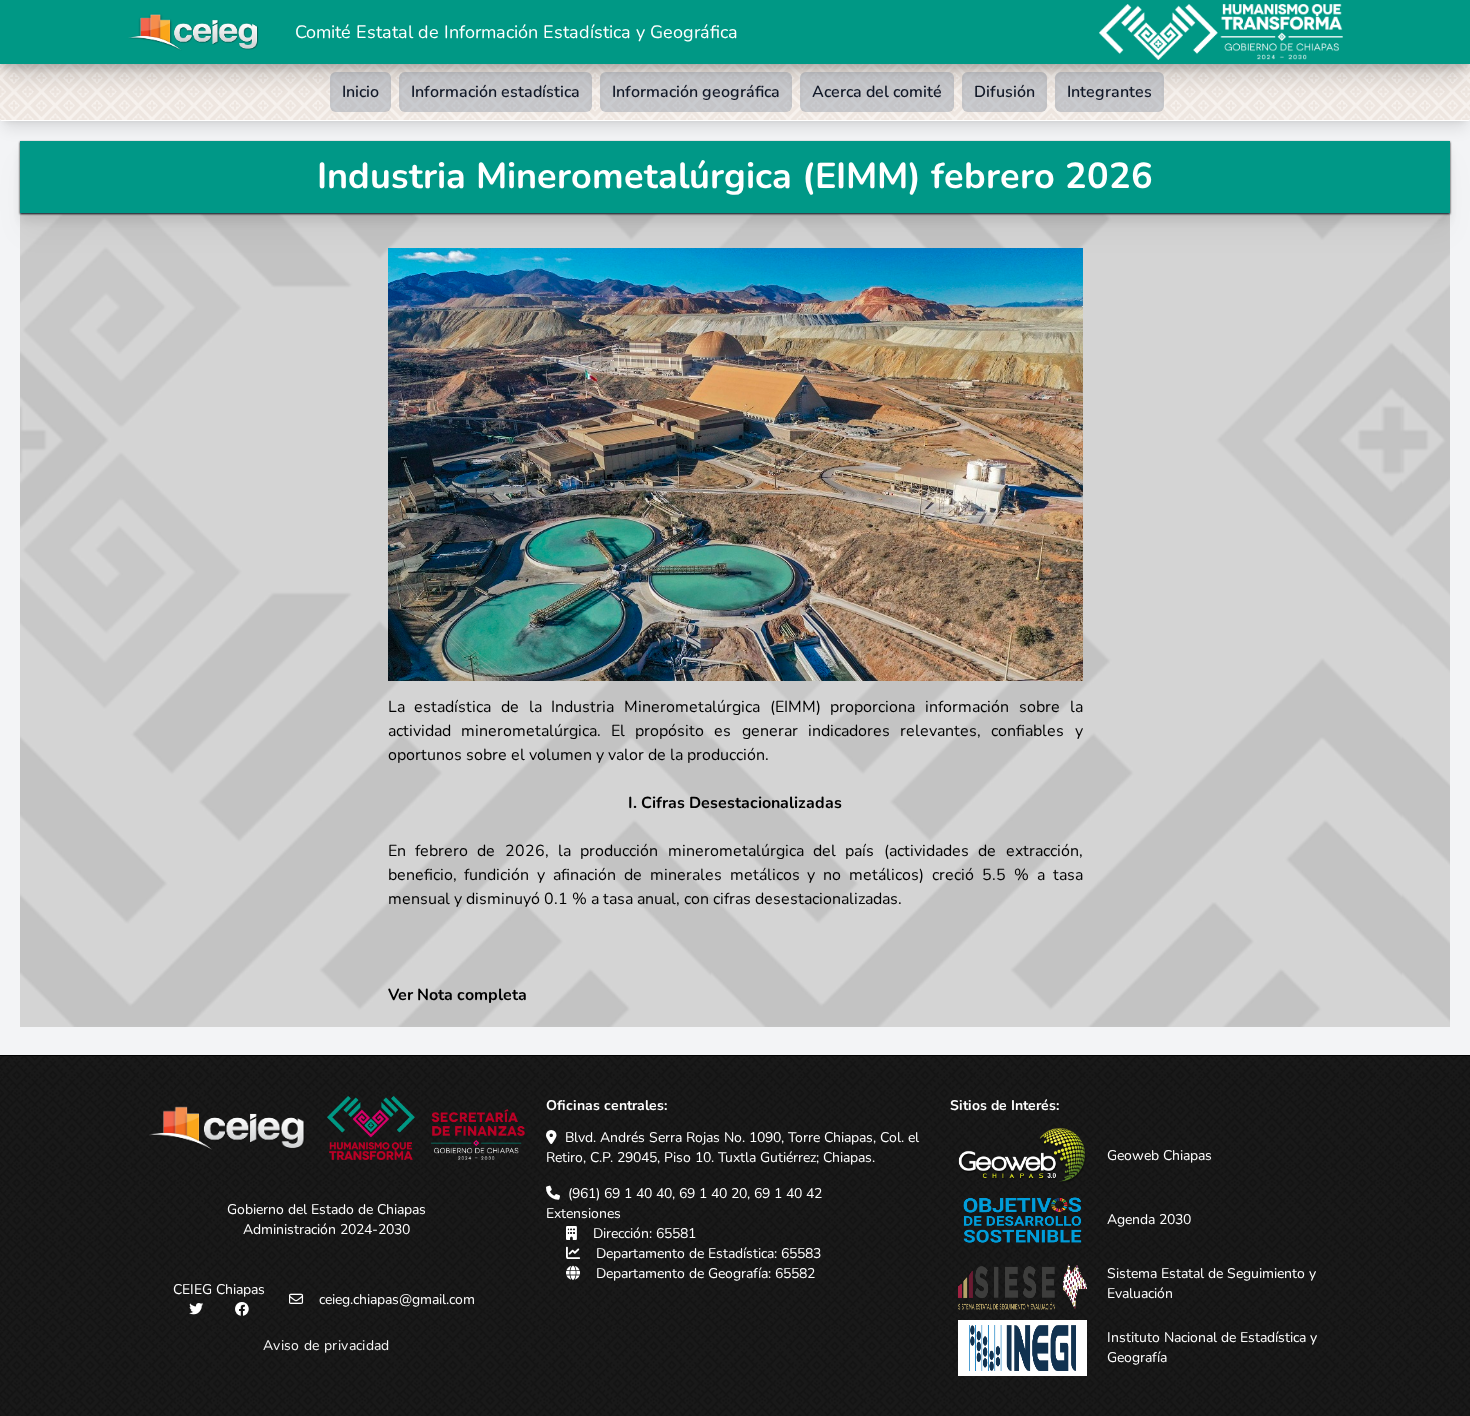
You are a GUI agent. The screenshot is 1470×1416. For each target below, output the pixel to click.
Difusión (1004, 92)
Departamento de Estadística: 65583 (708, 1253)
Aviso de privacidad (326, 1345)
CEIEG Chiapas (219, 1289)
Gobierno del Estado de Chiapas (326, 1209)
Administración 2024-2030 (326, 1229)
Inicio (360, 92)
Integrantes (1109, 92)
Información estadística (495, 92)
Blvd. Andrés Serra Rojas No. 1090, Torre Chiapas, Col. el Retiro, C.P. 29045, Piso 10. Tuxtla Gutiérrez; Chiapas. (732, 1147)
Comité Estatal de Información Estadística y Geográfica (516, 32)
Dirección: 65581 (644, 1233)
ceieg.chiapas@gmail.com (397, 1299)
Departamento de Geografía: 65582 (705, 1273)
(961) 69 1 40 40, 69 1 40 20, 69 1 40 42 (695, 1193)
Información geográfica (696, 92)
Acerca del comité (877, 92)
